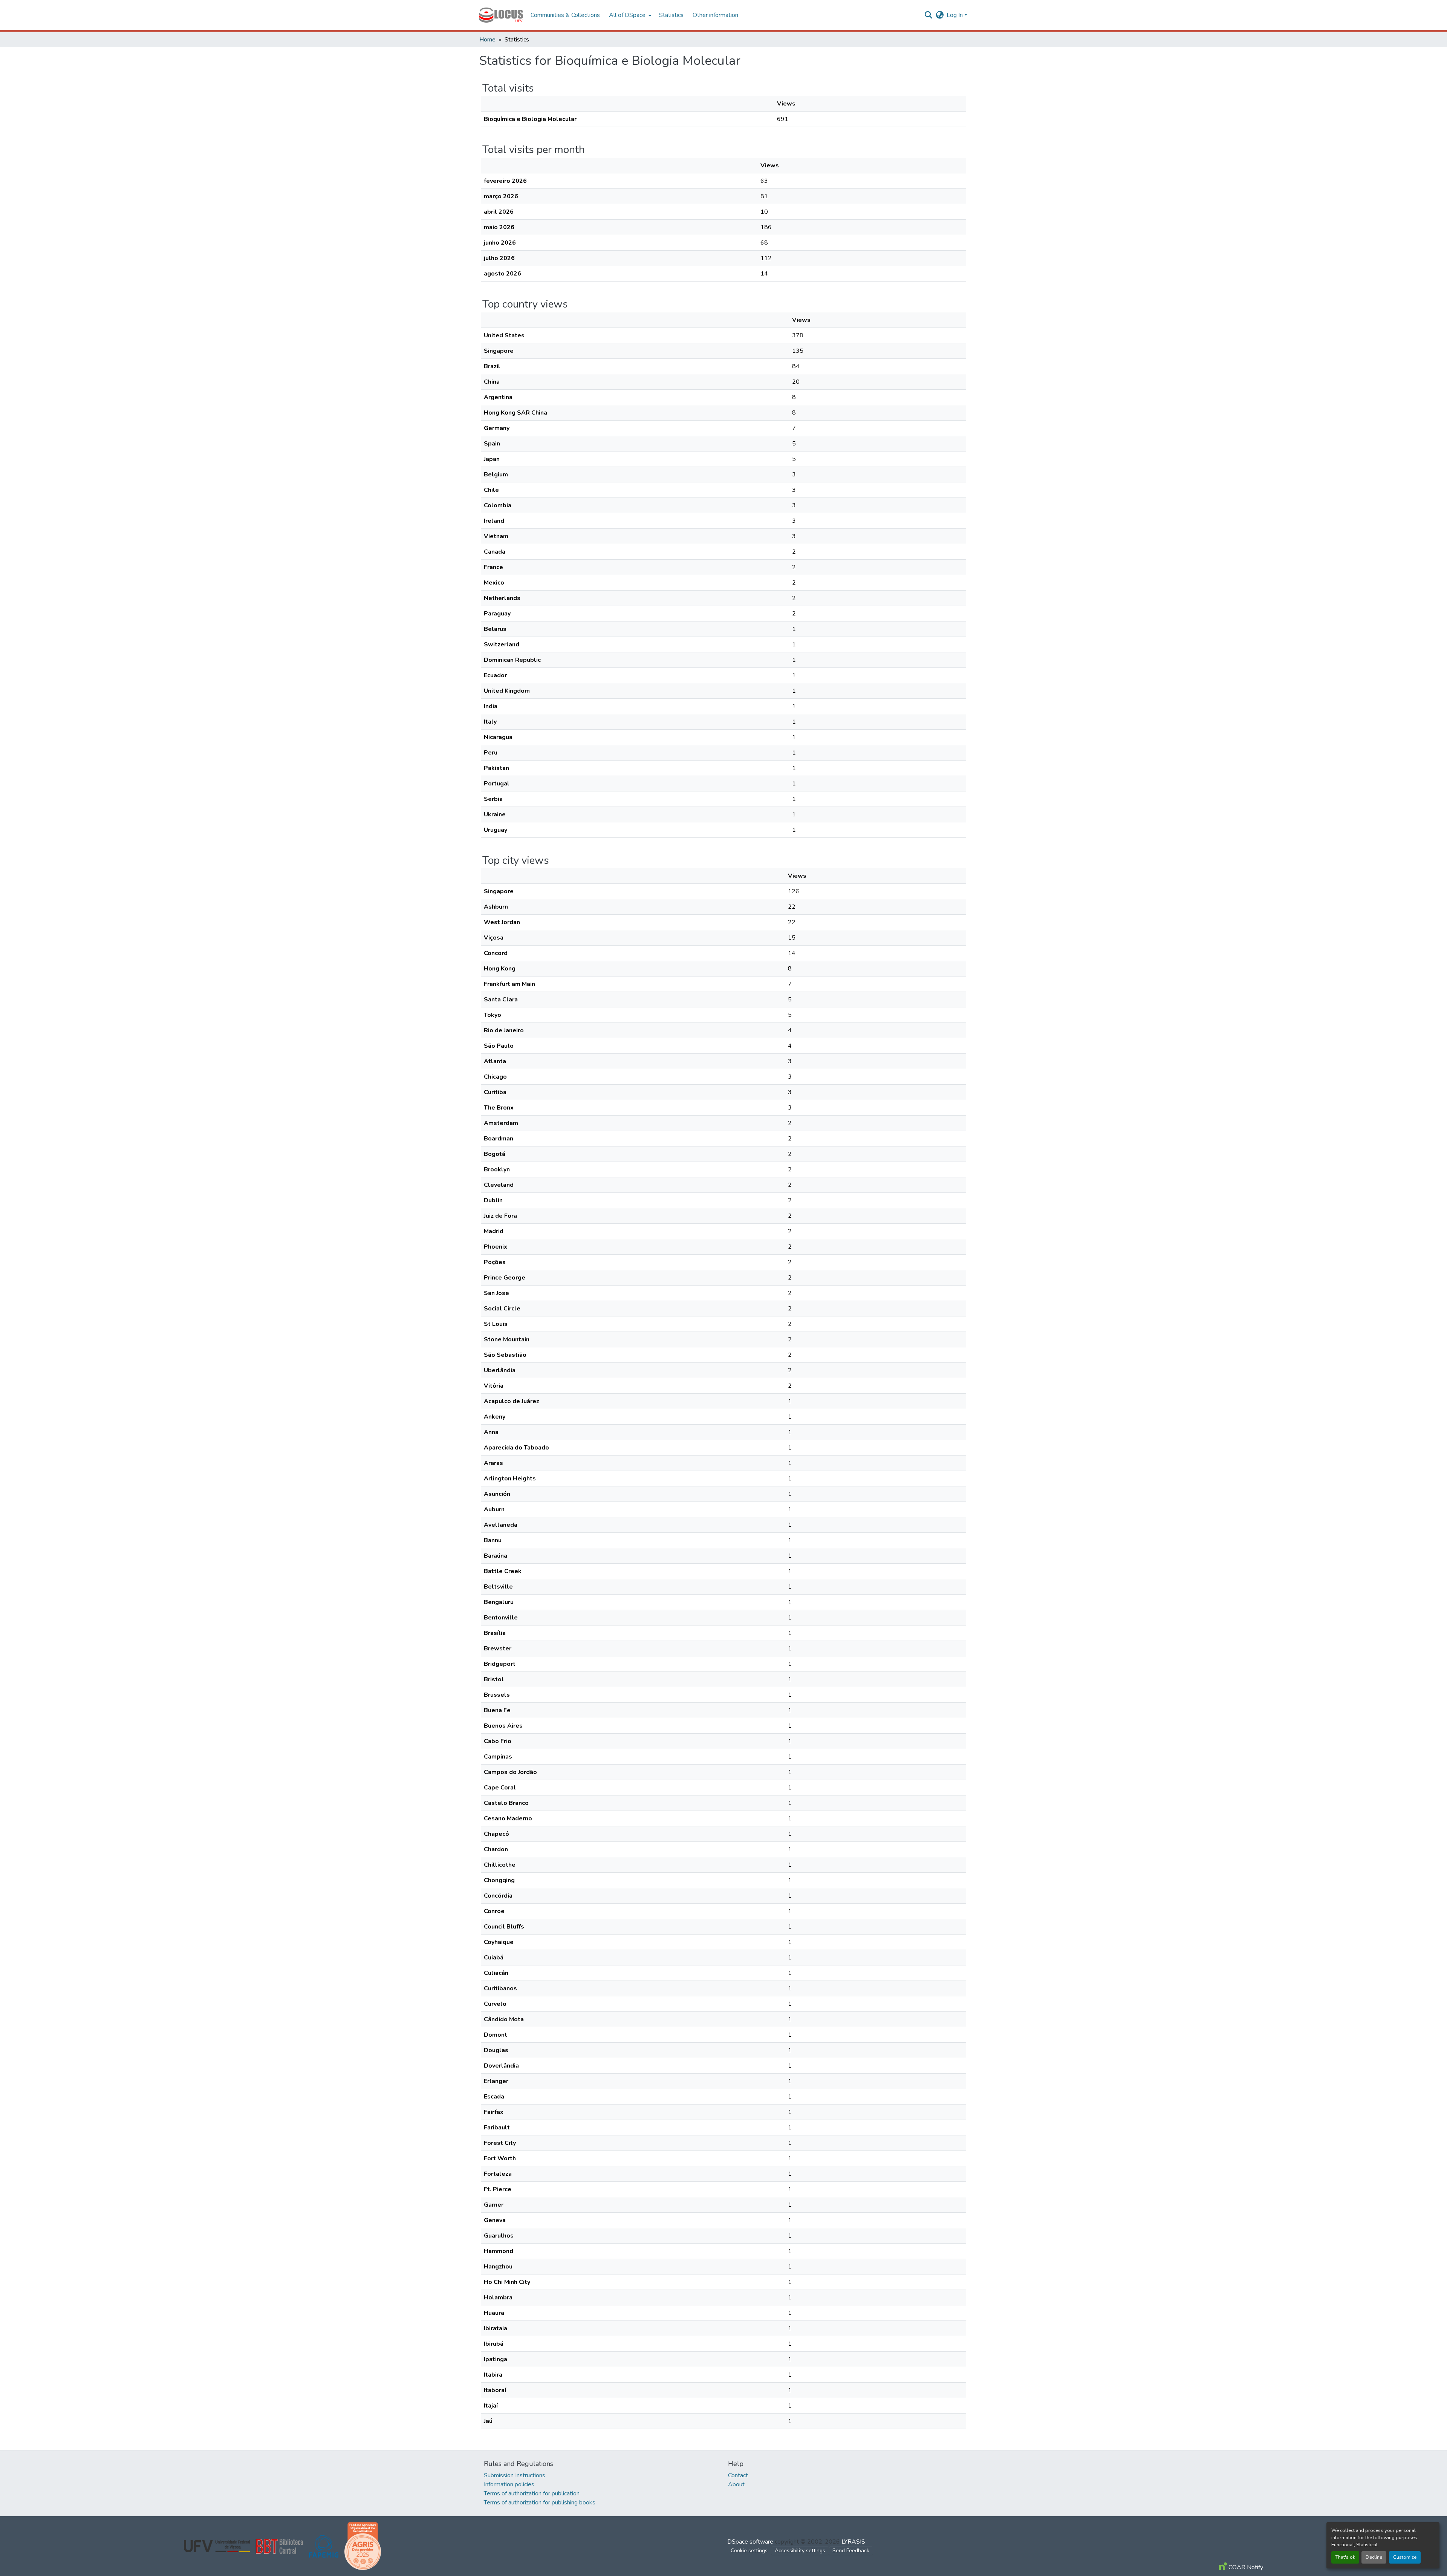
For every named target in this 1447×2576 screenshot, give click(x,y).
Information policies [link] (509, 2484)
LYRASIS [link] (853, 2542)
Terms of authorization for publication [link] (532, 2493)
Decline (1374, 2557)
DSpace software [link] (750, 2542)
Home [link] (487, 40)
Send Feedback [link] (851, 2551)
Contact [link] (738, 2475)
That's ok (1345, 2557)
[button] (501, 15)
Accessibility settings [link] (800, 2551)
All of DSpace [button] (627, 15)
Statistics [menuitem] (671, 15)
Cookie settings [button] (749, 2551)
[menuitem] (629, 15)
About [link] (736, 2484)
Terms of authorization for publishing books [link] (540, 2503)
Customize (1405, 2557)
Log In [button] (955, 15)
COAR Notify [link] (1245, 2567)
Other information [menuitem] (715, 15)
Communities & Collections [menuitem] (565, 15)
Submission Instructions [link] (515, 2475)
